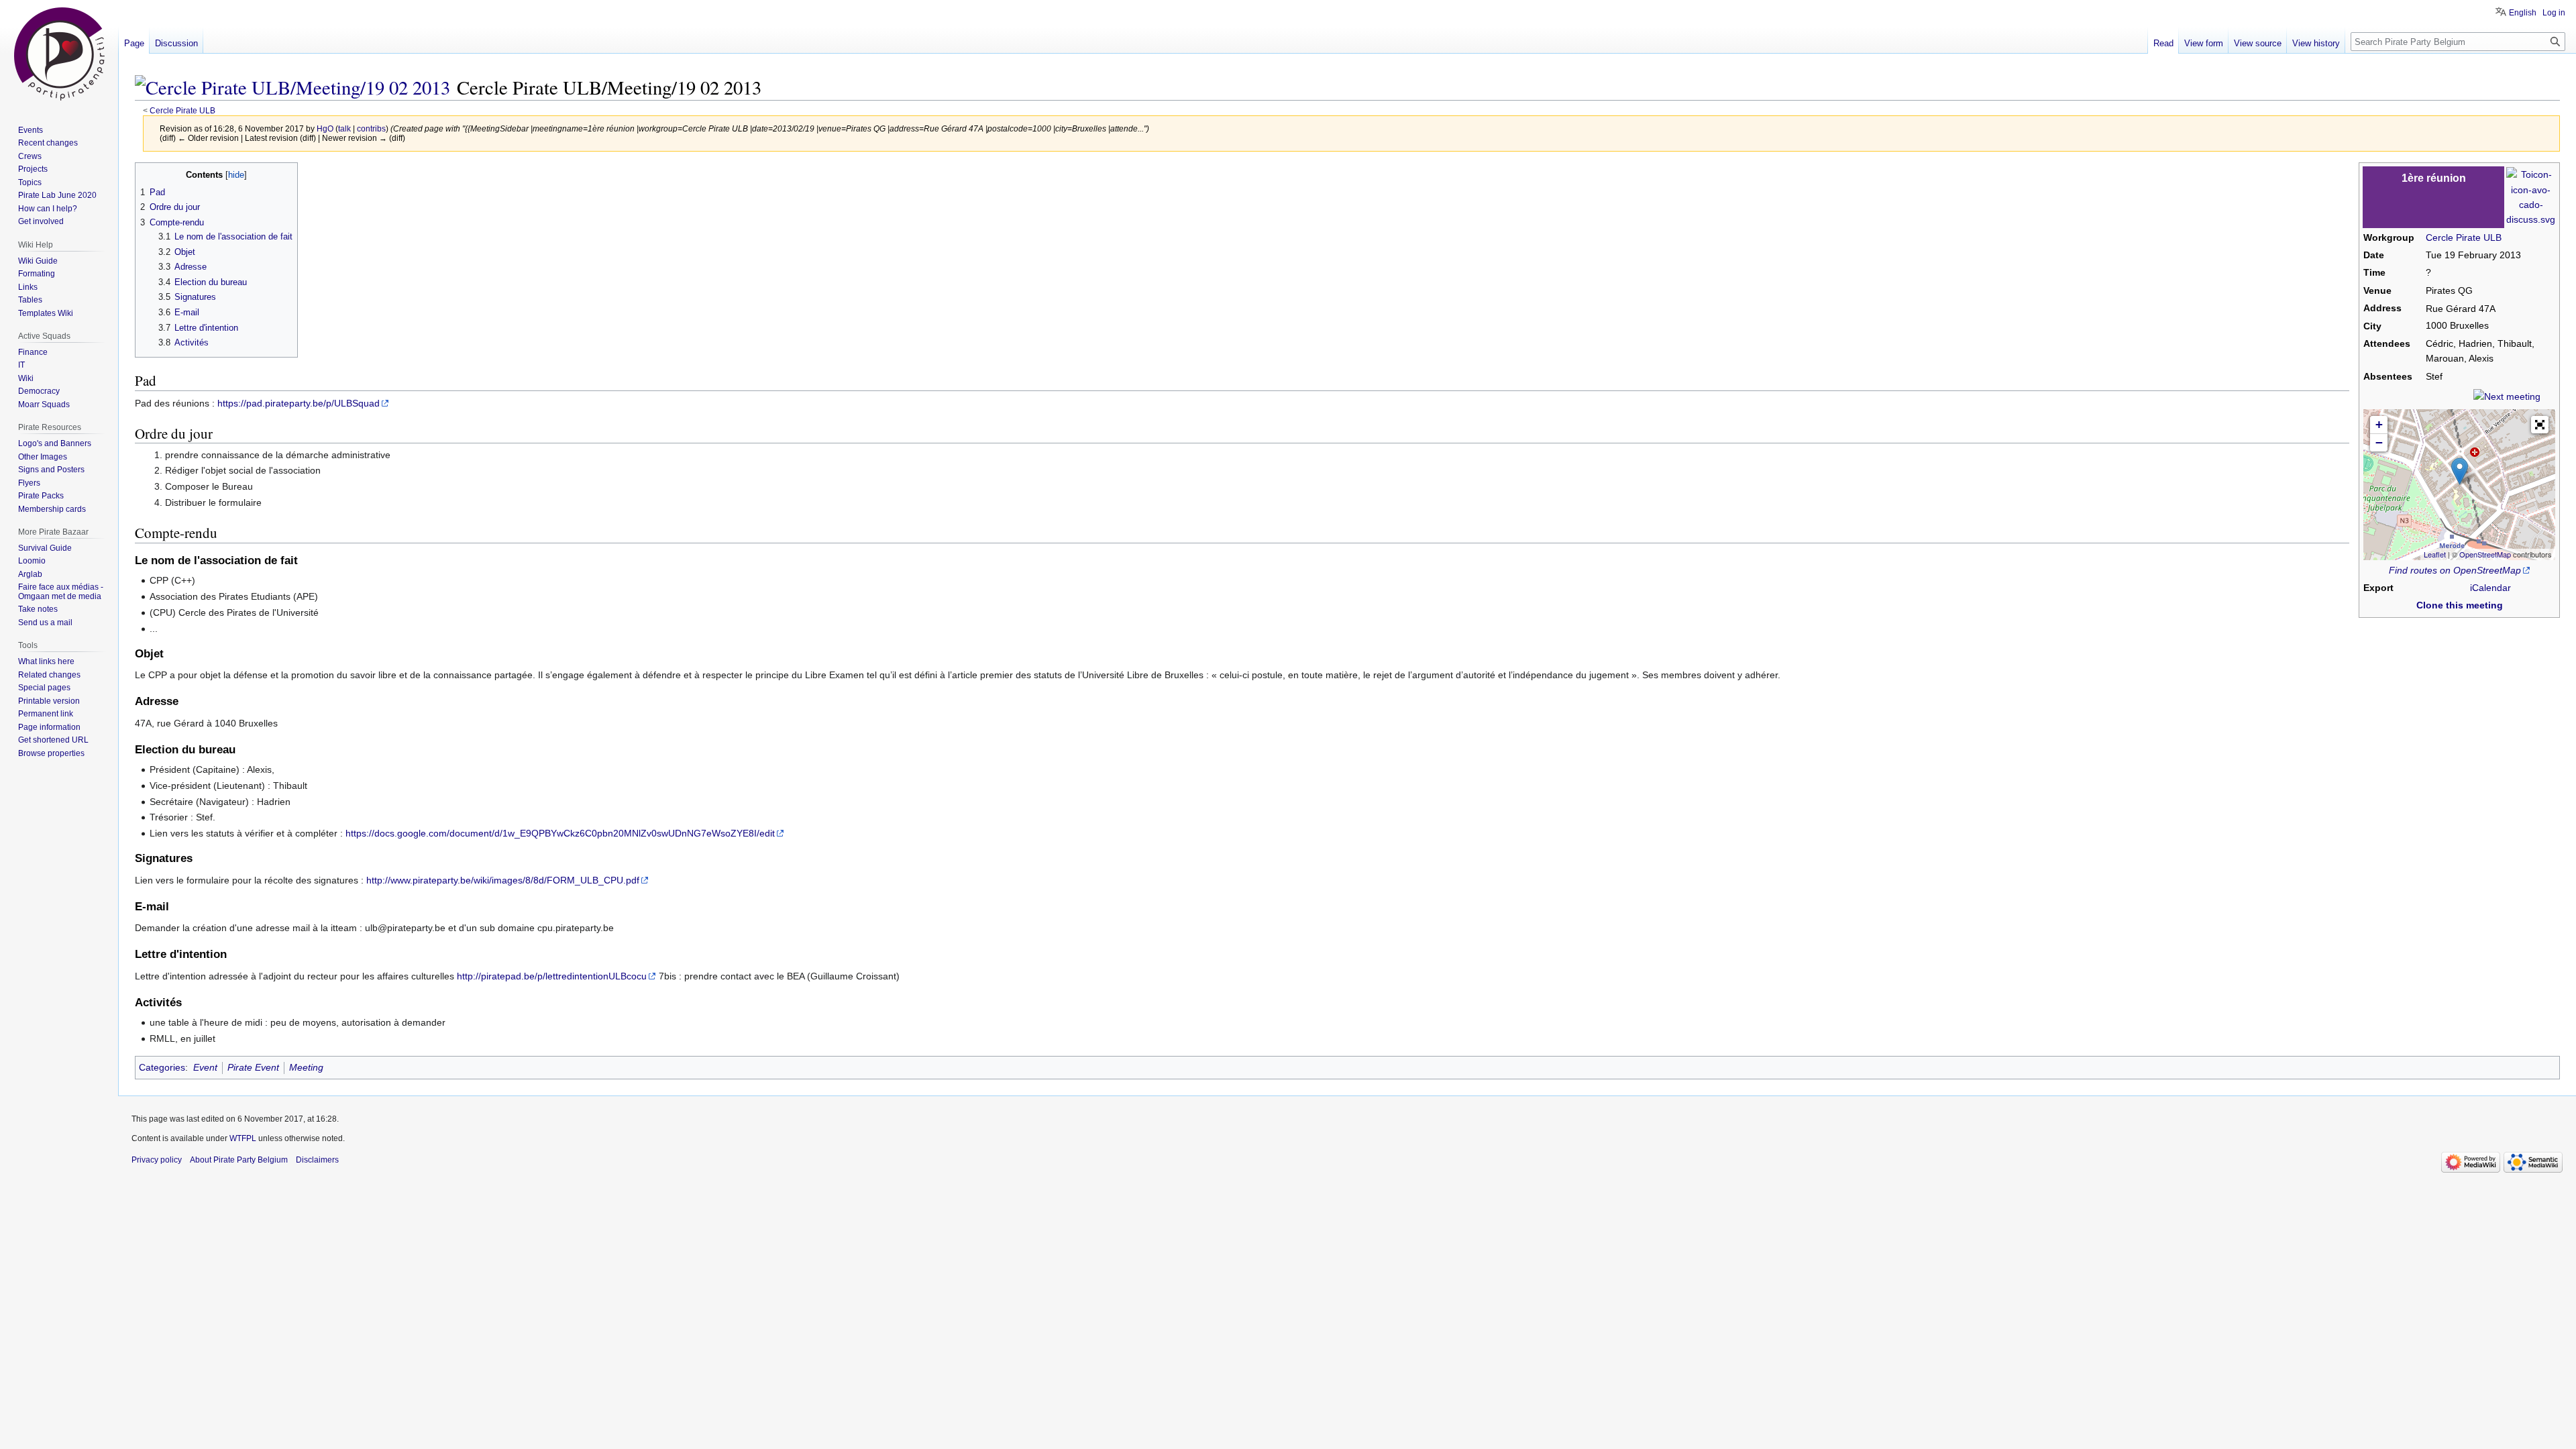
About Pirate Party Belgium (239, 1160)
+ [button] (2379, 424)
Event (205, 1067)
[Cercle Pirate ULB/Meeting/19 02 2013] (292, 87)
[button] (2540, 425)
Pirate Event (253, 1067)
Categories (162, 1067)
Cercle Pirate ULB (182, 110)
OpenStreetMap (2485, 554)
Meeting (306, 1067)
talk (344, 128)
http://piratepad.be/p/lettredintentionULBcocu (552, 976)
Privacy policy (157, 1160)
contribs (371, 128)
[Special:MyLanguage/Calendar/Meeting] (2531, 197)
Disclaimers (317, 1160)
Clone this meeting (2460, 605)
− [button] (2379, 442)
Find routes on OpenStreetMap (2455, 570)
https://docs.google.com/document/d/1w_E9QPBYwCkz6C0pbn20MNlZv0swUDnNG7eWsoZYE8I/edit (560, 833)
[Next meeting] (2507, 396)
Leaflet (2435, 554)
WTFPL (243, 1138)
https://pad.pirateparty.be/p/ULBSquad (299, 403)
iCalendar (2490, 588)
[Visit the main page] (59, 54)
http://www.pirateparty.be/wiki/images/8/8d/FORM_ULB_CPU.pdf (503, 880)
